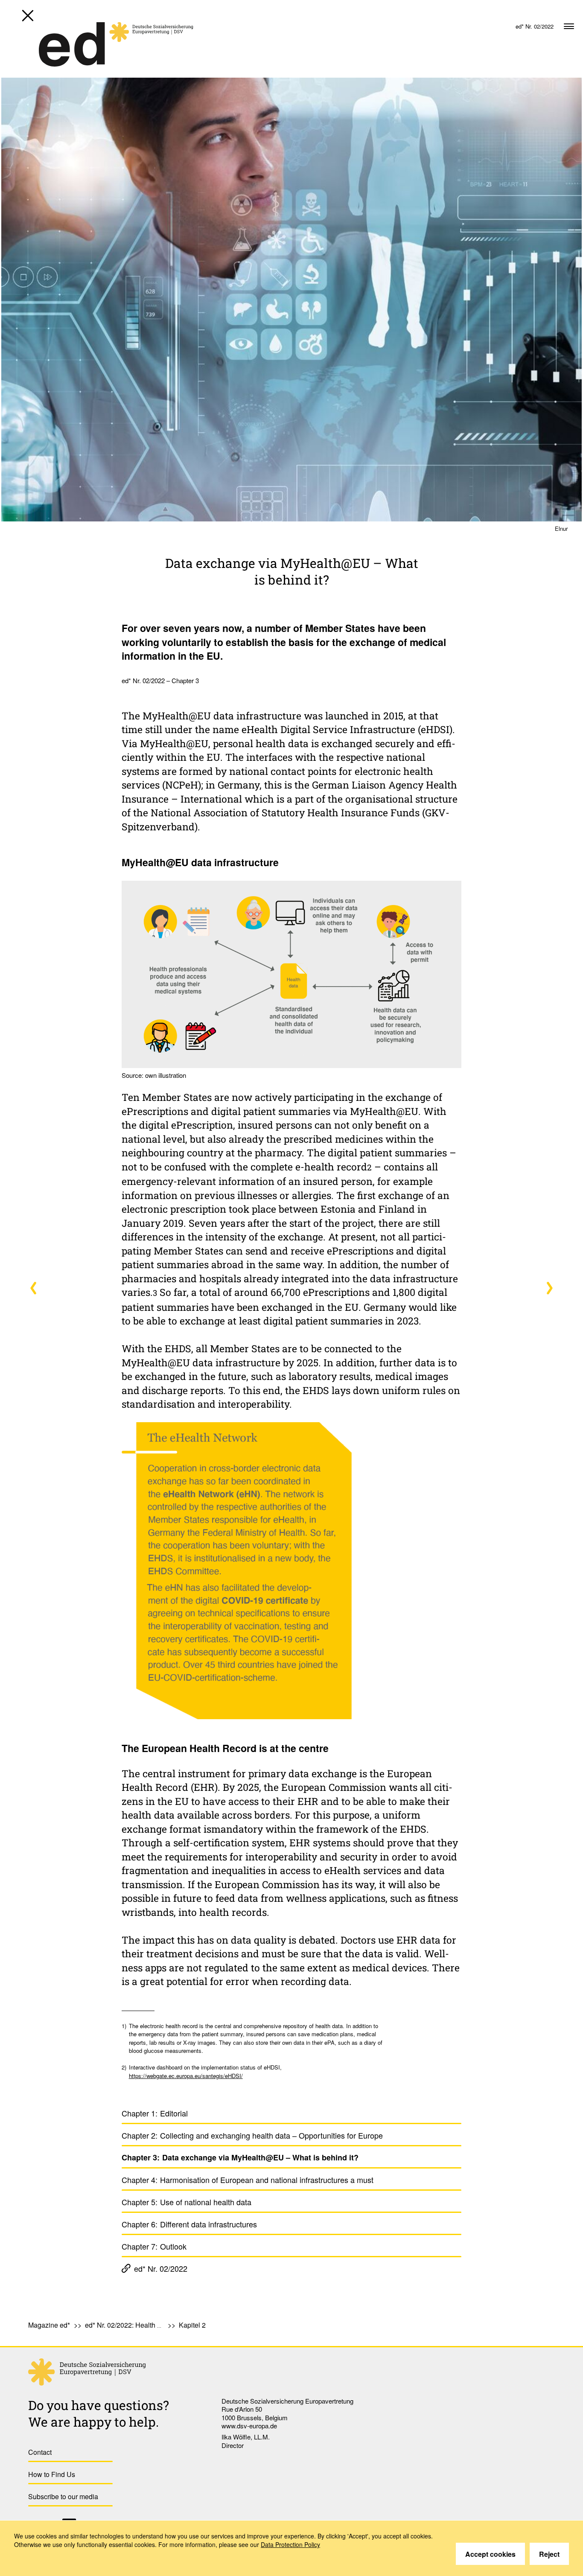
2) (124, 2067)
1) (124, 2026)
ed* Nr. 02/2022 (161, 2268)
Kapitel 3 (549, 1288)
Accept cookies (490, 2554)
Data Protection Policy (290, 2544)
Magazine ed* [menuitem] (49, 2325)
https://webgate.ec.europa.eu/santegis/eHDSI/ (186, 2076)
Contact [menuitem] (40, 2452)
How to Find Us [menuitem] (52, 2474)
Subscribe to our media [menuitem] (63, 2496)
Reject (549, 2554)
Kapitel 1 (34, 1288)
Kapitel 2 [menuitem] (192, 2325)
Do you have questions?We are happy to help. (99, 2413)
